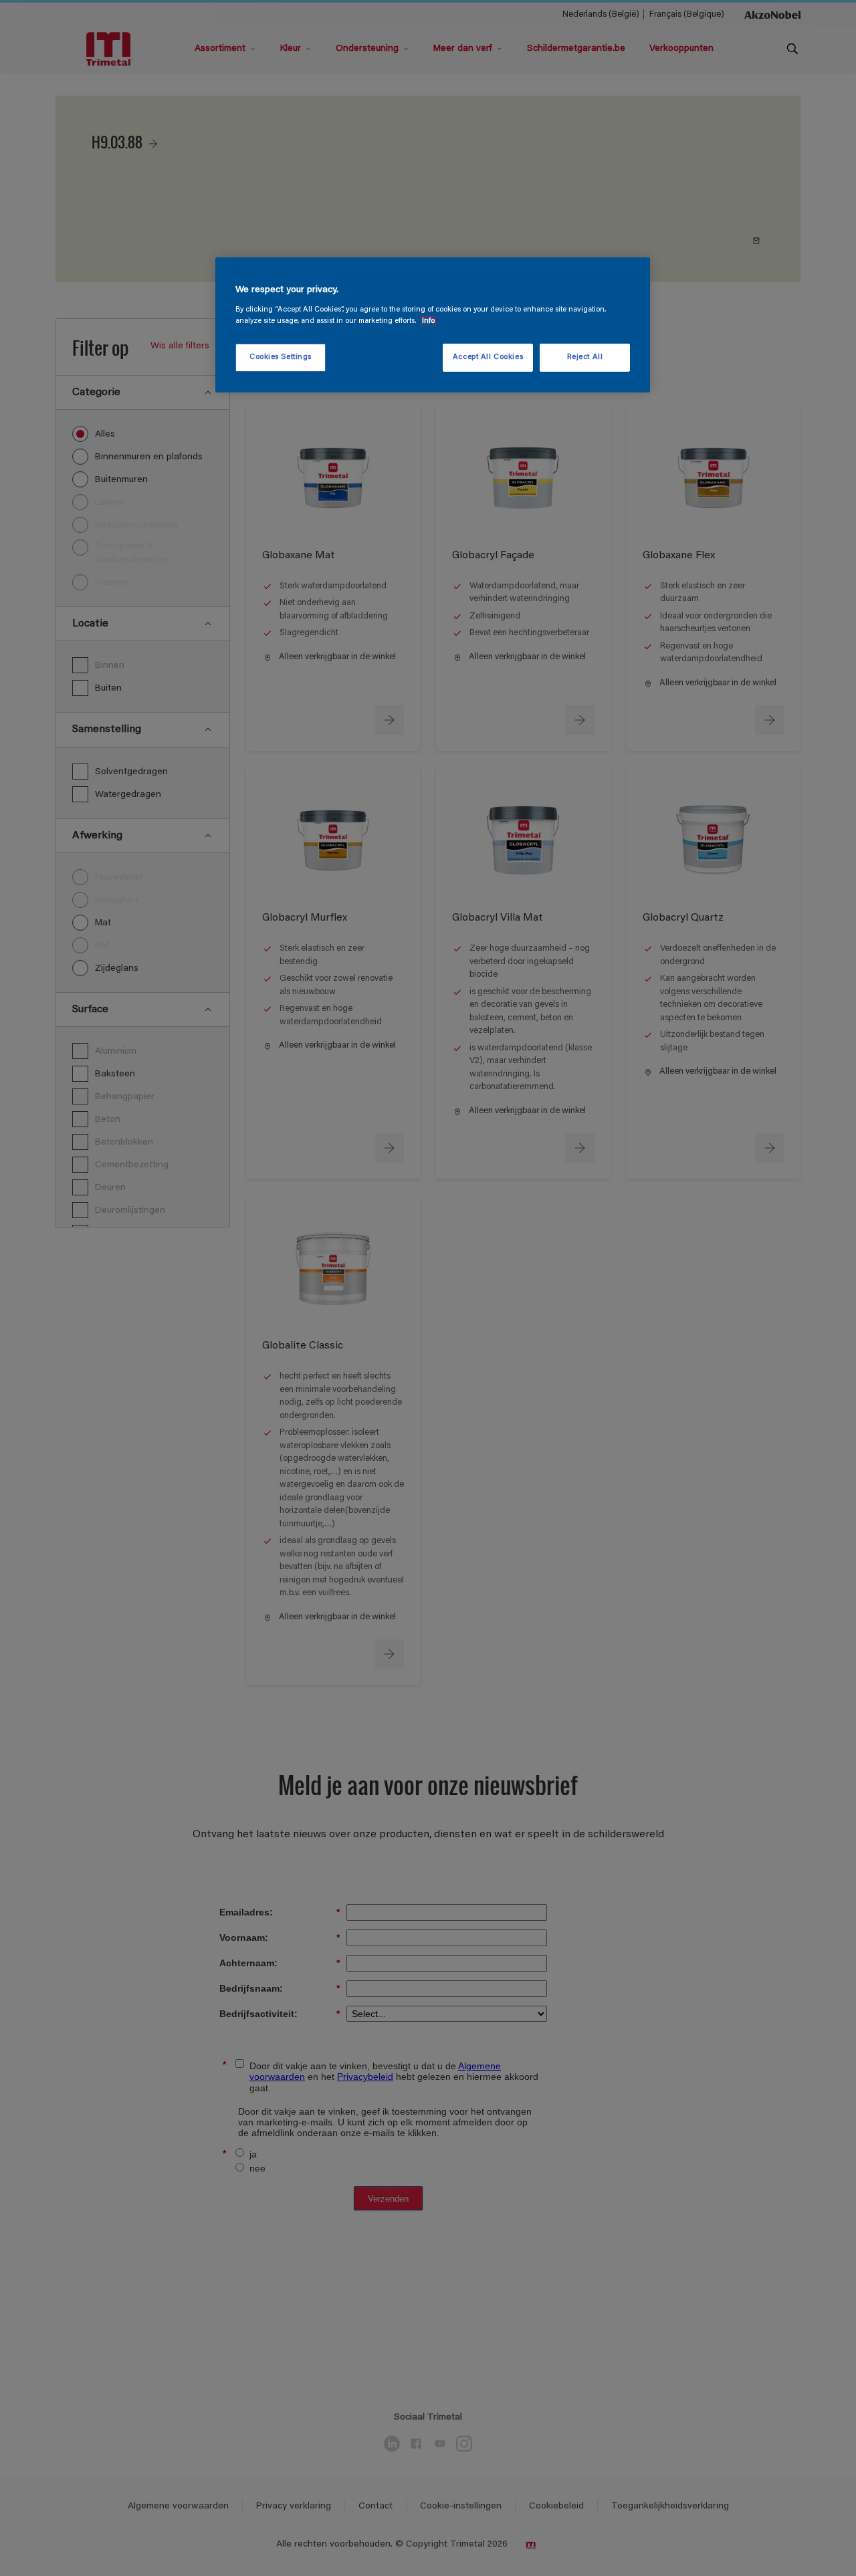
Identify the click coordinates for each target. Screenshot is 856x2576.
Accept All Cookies (488, 357)
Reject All (585, 357)
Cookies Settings (281, 357)
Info (428, 321)
